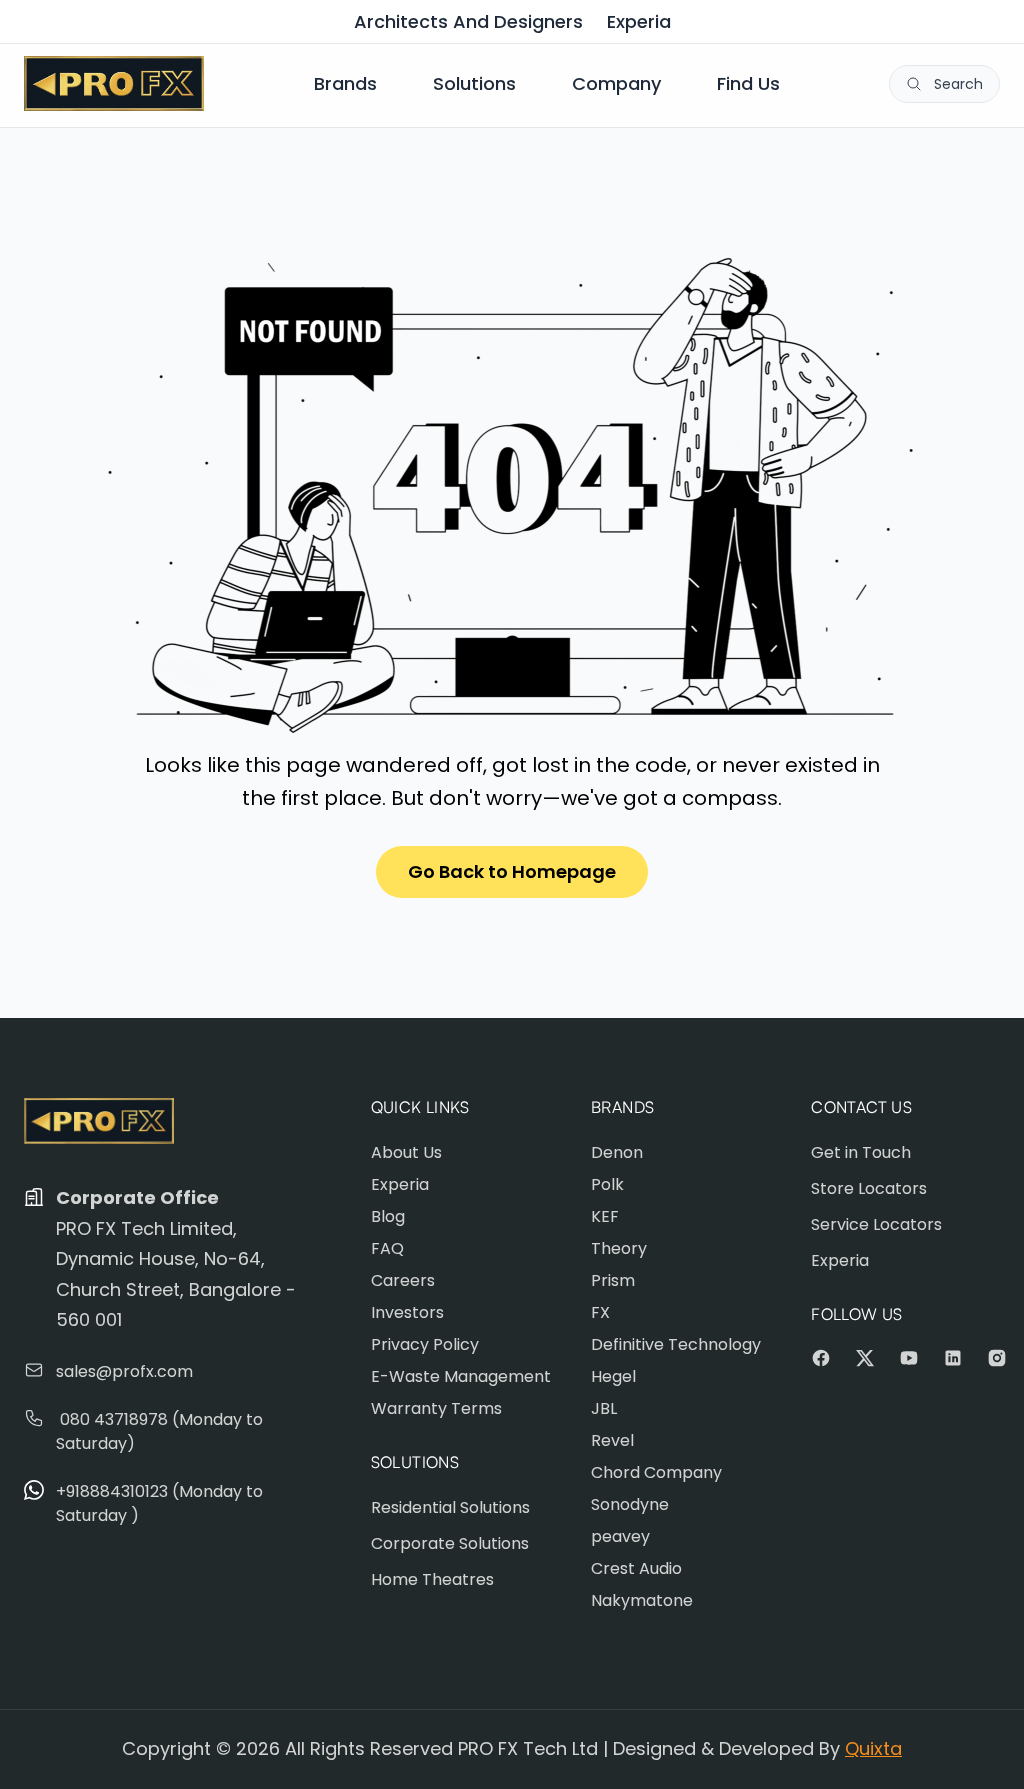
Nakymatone (642, 1600)
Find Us (748, 83)
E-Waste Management (461, 1376)
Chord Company (656, 1472)
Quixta (873, 1748)
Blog (388, 1216)
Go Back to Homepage (512, 871)
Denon (617, 1152)
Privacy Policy (425, 1344)
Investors (407, 1312)
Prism (613, 1280)
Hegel (613, 1376)
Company (616, 83)
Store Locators (869, 1188)
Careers (403, 1280)
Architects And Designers (468, 21)
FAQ (387, 1248)
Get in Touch (861, 1152)
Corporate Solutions (450, 1543)
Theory (619, 1248)
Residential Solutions (450, 1507)
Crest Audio (636, 1568)
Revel (612, 1440)
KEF (605, 1216)
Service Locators (876, 1224)
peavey (620, 1536)
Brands (345, 83)
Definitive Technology (676, 1344)
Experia (639, 21)
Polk (607, 1184)
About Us (406, 1152)
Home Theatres (432, 1579)
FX (600, 1312)
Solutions (474, 83)
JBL (604, 1408)
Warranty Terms (436, 1408)
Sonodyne (630, 1504)
